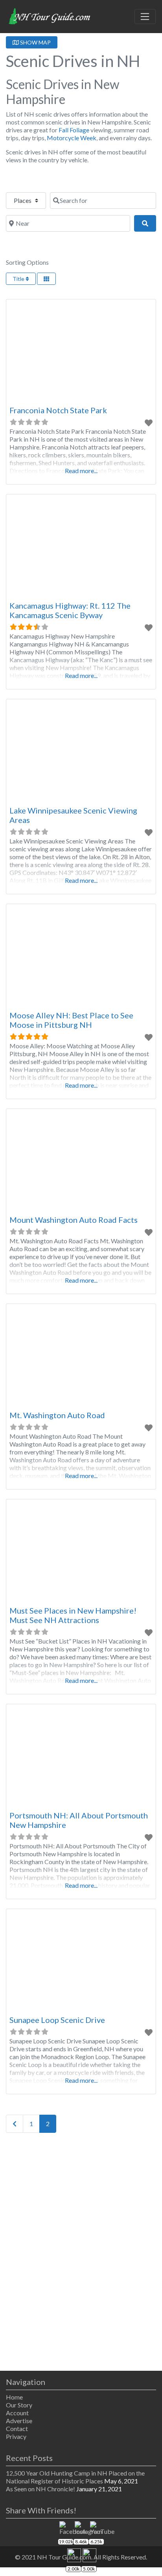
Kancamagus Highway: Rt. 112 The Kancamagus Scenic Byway (70, 610)
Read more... (81, 471)
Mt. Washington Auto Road (57, 1415)
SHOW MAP (35, 42)
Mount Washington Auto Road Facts (74, 1220)
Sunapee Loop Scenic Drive (57, 2020)
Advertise (19, 2421)
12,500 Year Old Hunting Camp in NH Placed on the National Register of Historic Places (75, 2477)
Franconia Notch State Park (58, 410)
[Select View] (46, 279)
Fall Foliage (74, 130)
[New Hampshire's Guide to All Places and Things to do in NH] (50, 15)
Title (19, 279)
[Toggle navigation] (145, 17)
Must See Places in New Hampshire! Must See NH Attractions (73, 1615)
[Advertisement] (81, 2253)
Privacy (16, 2436)
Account (17, 2413)
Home (14, 2397)
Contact (17, 2428)
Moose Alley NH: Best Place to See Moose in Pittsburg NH (71, 1020)
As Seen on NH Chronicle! (40, 2489)
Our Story (19, 2405)
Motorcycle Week (72, 138)
